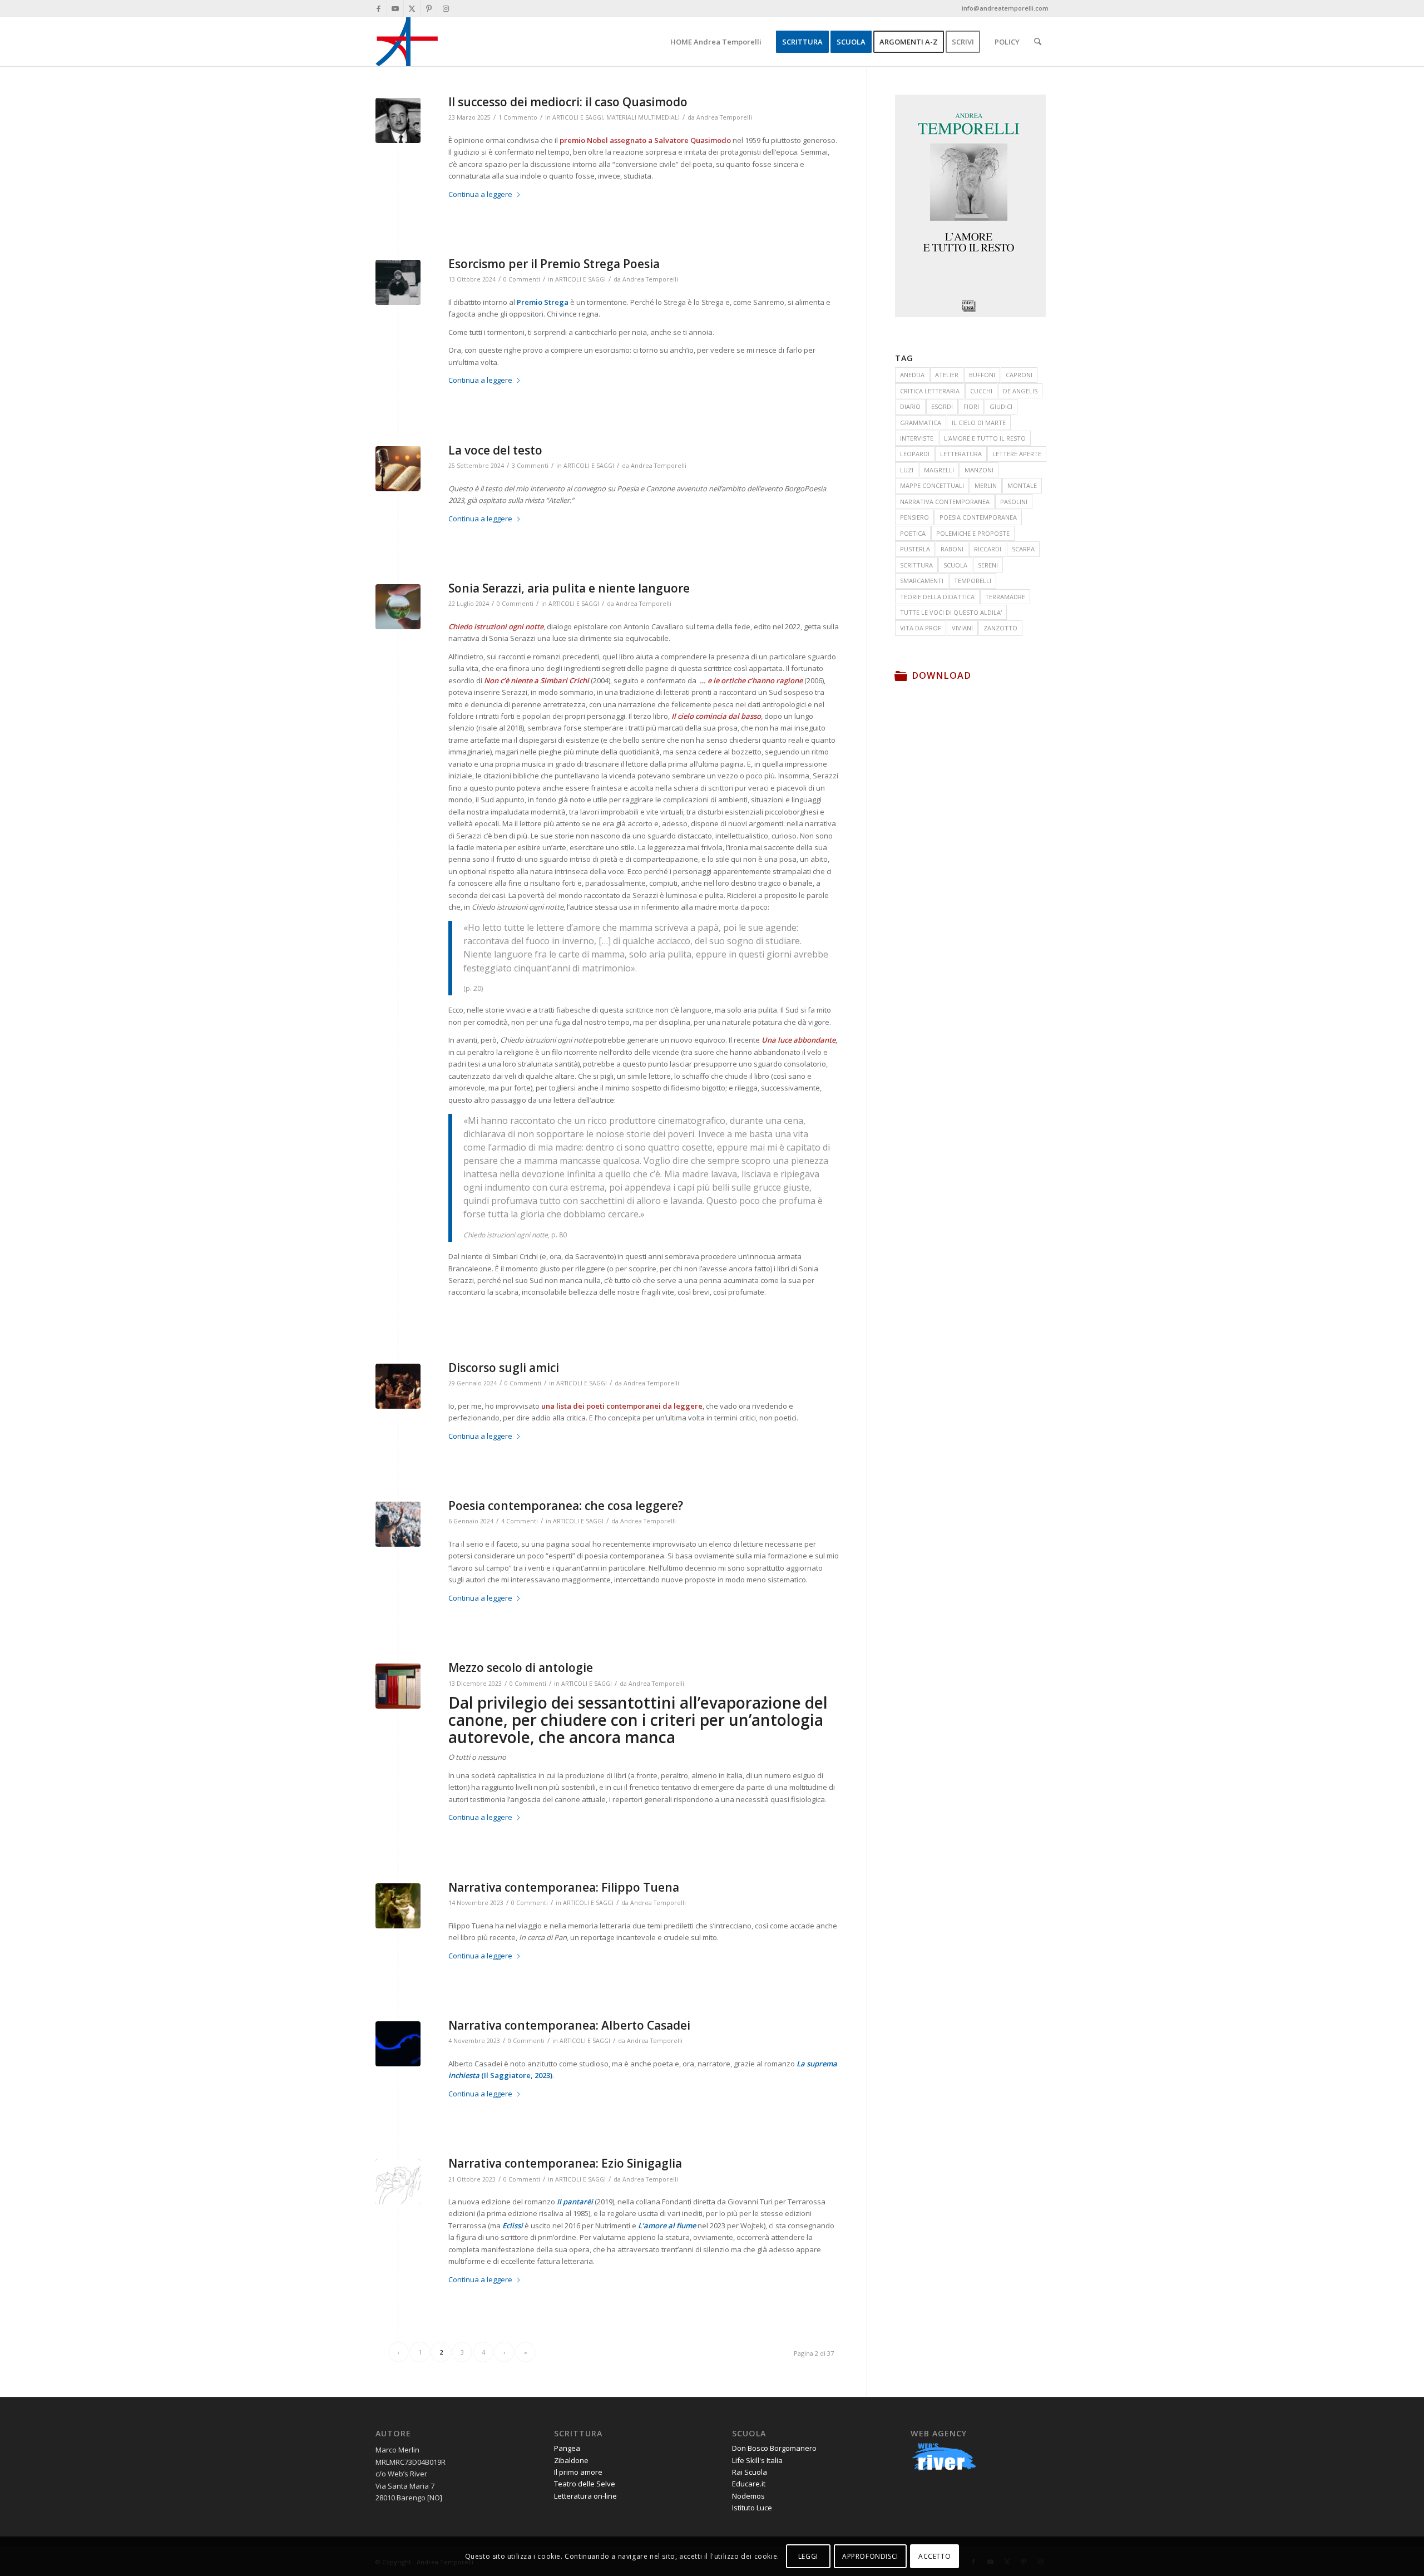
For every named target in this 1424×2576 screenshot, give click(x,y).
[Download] (901, 675)
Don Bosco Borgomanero (774, 2448)
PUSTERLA (915, 549)
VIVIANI (962, 628)
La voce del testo (495, 450)
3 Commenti (530, 466)
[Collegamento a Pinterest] (429, 8)
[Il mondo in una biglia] (398, 607)
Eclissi (513, 2225)
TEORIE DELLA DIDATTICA (937, 597)
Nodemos (748, 2496)
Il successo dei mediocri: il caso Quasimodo (568, 102)
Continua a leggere (480, 194)
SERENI (988, 565)
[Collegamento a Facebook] (379, 8)
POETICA (913, 533)
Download (941, 675)
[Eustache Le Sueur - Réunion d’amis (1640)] (398, 1386)
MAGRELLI (939, 470)
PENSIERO (914, 517)
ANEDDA (912, 375)
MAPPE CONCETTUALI (932, 485)
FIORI (971, 406)
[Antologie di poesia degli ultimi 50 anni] (398, 1686)
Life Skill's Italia (757, 2460)
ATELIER (947, 375)
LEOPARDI (915, 454)
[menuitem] (716, 42)
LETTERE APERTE (1017, 454)
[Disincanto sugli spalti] (398, 282)
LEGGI (808, 2556)
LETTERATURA (961, 454)
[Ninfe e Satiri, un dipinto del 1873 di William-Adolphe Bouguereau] (398, 1906)
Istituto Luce (752, 2508)
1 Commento (518, 117)
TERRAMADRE (1005, 597)
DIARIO (910, 406)
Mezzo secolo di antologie (521, 1667)
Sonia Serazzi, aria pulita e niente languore (569, 588)
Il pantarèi (575, 2202)
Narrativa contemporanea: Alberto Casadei (569, 2025)
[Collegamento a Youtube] (395, 8)
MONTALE (1022, 485)
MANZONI (979, 470)
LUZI (907, 470)
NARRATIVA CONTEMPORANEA (945, 502)
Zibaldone (571, 2460)
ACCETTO (934, 2556)
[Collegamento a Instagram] (446, 8)
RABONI (952, 549)
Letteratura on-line (585, 2496)
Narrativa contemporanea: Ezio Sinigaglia (565, 2163)
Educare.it (749, 2484)
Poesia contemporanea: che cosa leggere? (566, 1506)
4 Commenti (520, 1521)
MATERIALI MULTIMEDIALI (643, 117)
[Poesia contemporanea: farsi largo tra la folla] (398, 1524)
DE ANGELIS (1020, 391)
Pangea (567, 2448)
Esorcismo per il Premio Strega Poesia (554, 264)
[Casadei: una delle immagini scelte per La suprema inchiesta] (398, 2044)
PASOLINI (1014, 502)
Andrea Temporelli (724, 117)
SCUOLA (955, 565)
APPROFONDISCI (870, 2556)
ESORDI (942, 406)
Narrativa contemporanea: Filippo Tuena (564, 1887)
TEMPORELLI (973, 581)
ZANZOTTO (1000, 628)
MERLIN (986, 485)
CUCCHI (981, 391)
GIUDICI (1001, 406)
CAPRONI (1019, 375)
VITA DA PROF (921, 628)
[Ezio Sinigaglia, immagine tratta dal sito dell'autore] (398, 2182)
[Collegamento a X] (412, 8)
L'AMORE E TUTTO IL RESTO (985, 438)
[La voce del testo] (398, 469)
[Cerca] (1038, 42)
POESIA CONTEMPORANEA (978, 517)
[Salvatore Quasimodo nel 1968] (398, 120)
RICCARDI (988, 549)
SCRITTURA (916, 565)
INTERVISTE (917, 438)
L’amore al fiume (667, 2225)
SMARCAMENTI (922, 581)
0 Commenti (522, 279)
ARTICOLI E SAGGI (578, 117)
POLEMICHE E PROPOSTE (973, 533)
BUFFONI (982, 375)
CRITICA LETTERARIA (930, 391)
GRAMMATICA (921, 423)
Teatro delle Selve (585, 2484)
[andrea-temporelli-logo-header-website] (407, 42)
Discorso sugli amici (504, 1368)
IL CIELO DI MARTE (979, 423)
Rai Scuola (750, 2472)
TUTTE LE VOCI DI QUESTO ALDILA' (951, 612)
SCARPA (1023, 549)
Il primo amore (578, 2472)
